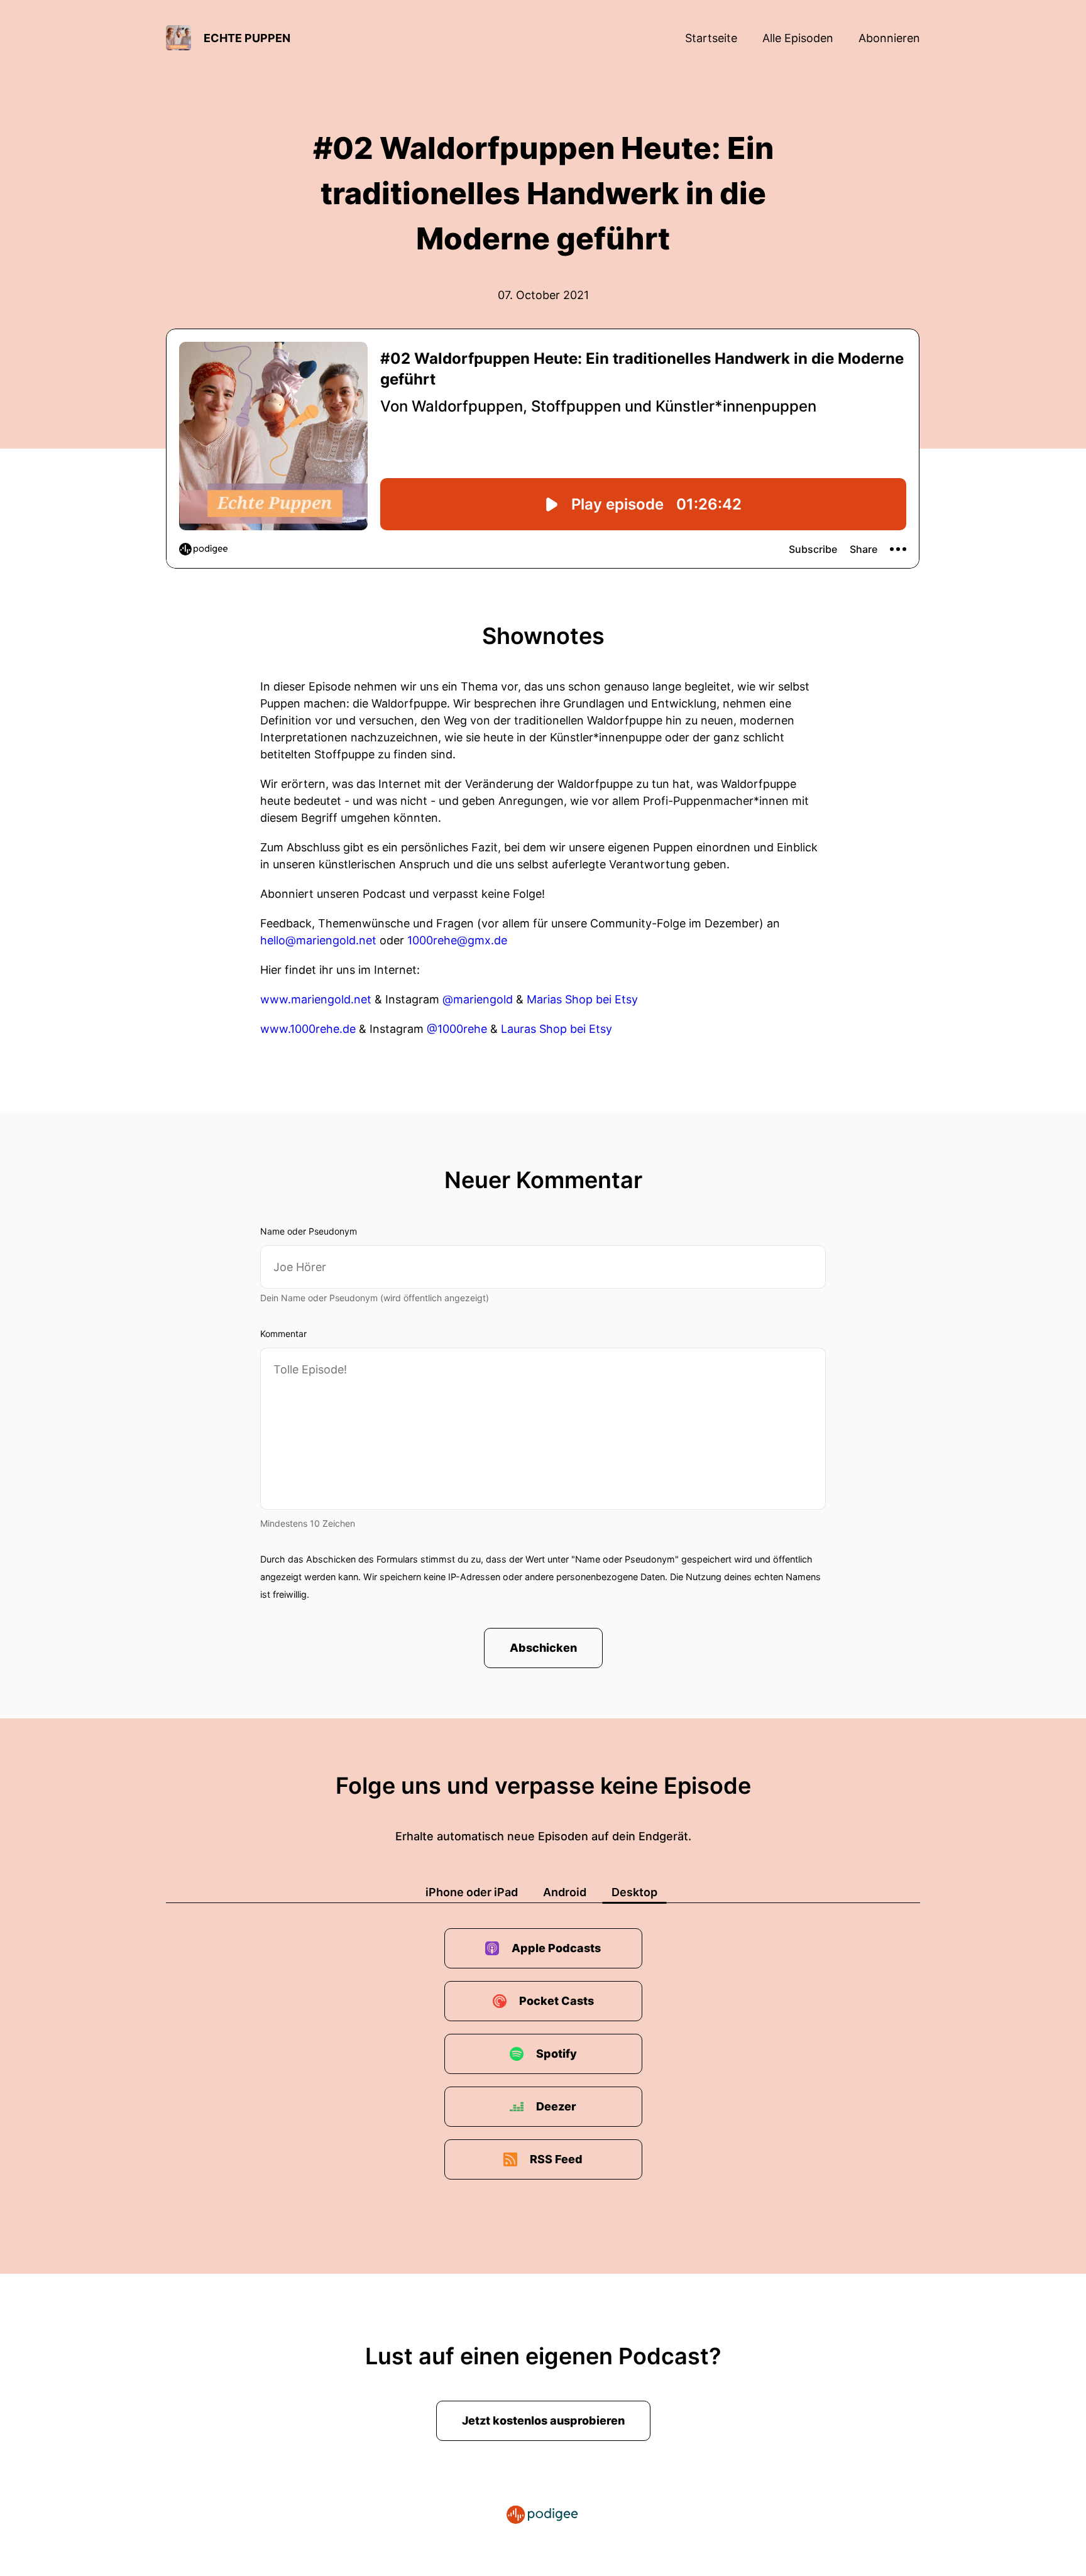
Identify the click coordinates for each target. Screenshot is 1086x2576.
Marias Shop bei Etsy (582, 999)
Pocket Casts (557, 2001)
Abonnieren (889, 38)
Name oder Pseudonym (309, 1231)
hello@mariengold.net (318, 940)
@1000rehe (457, 1029)
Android (565, 1892)
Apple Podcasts (556, 1948)
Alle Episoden (798, 38)
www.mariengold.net (316, 999)
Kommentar (283, 1334)
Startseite (711, 38)
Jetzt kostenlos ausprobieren (543, 2420)
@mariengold (478, 999)
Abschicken (543, 1648)
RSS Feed (556, 2159)
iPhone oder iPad (472, 1892)
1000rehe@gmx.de (457, 940)
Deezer (556, 2106)
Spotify (557, 2054)
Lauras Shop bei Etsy (557, 1029)
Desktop (634, 1892)
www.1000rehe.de (308, 1029)
